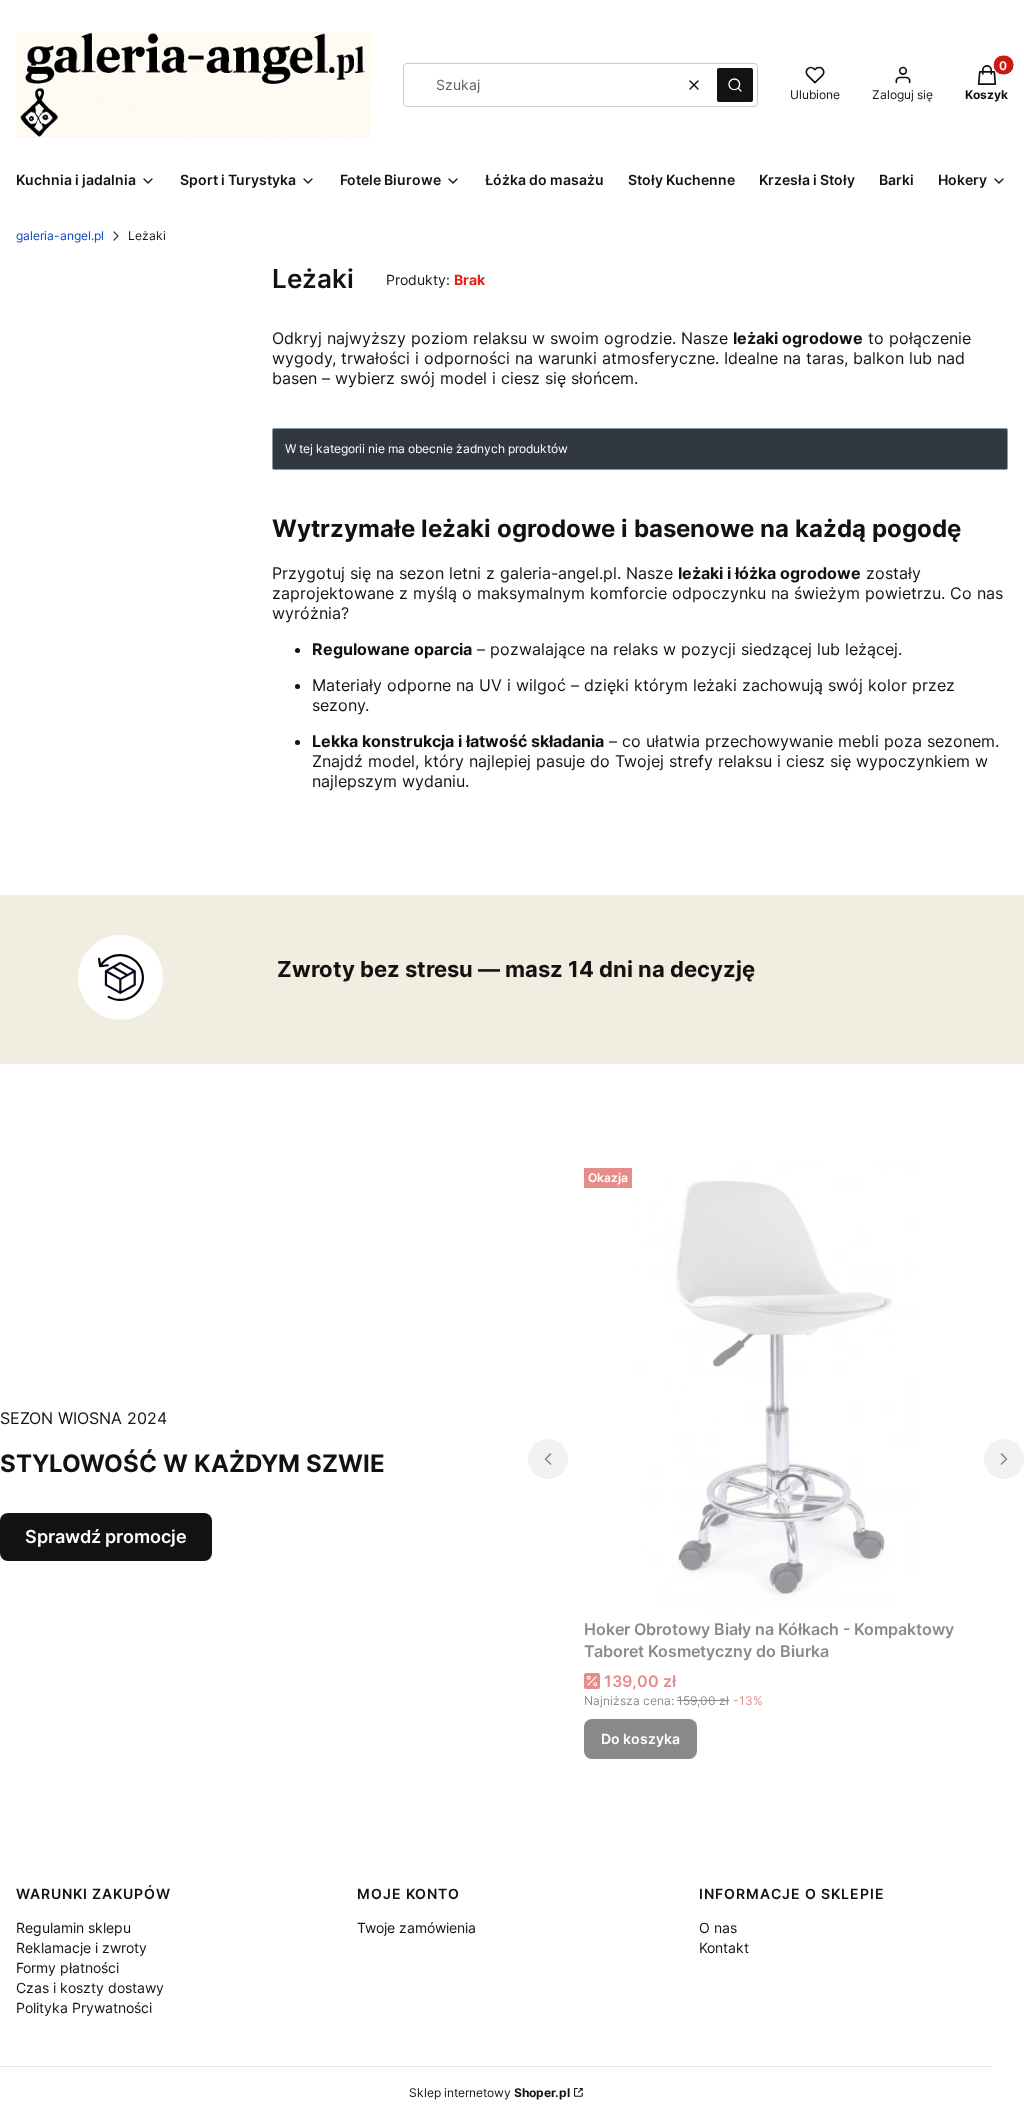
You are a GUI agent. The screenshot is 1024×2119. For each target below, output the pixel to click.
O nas (718, 1927)
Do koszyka (640, 1738)
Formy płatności (67, 1967)
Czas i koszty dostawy (90, 1987)
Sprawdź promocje (106, 1536)
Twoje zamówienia (416, 1927)
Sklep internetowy (489, 2092)
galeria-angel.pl (60, 235)
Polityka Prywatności (84, 2007)
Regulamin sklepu (73, 1927)
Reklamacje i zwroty (81, 1947)
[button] (735, 85)
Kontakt (724, 1947)
